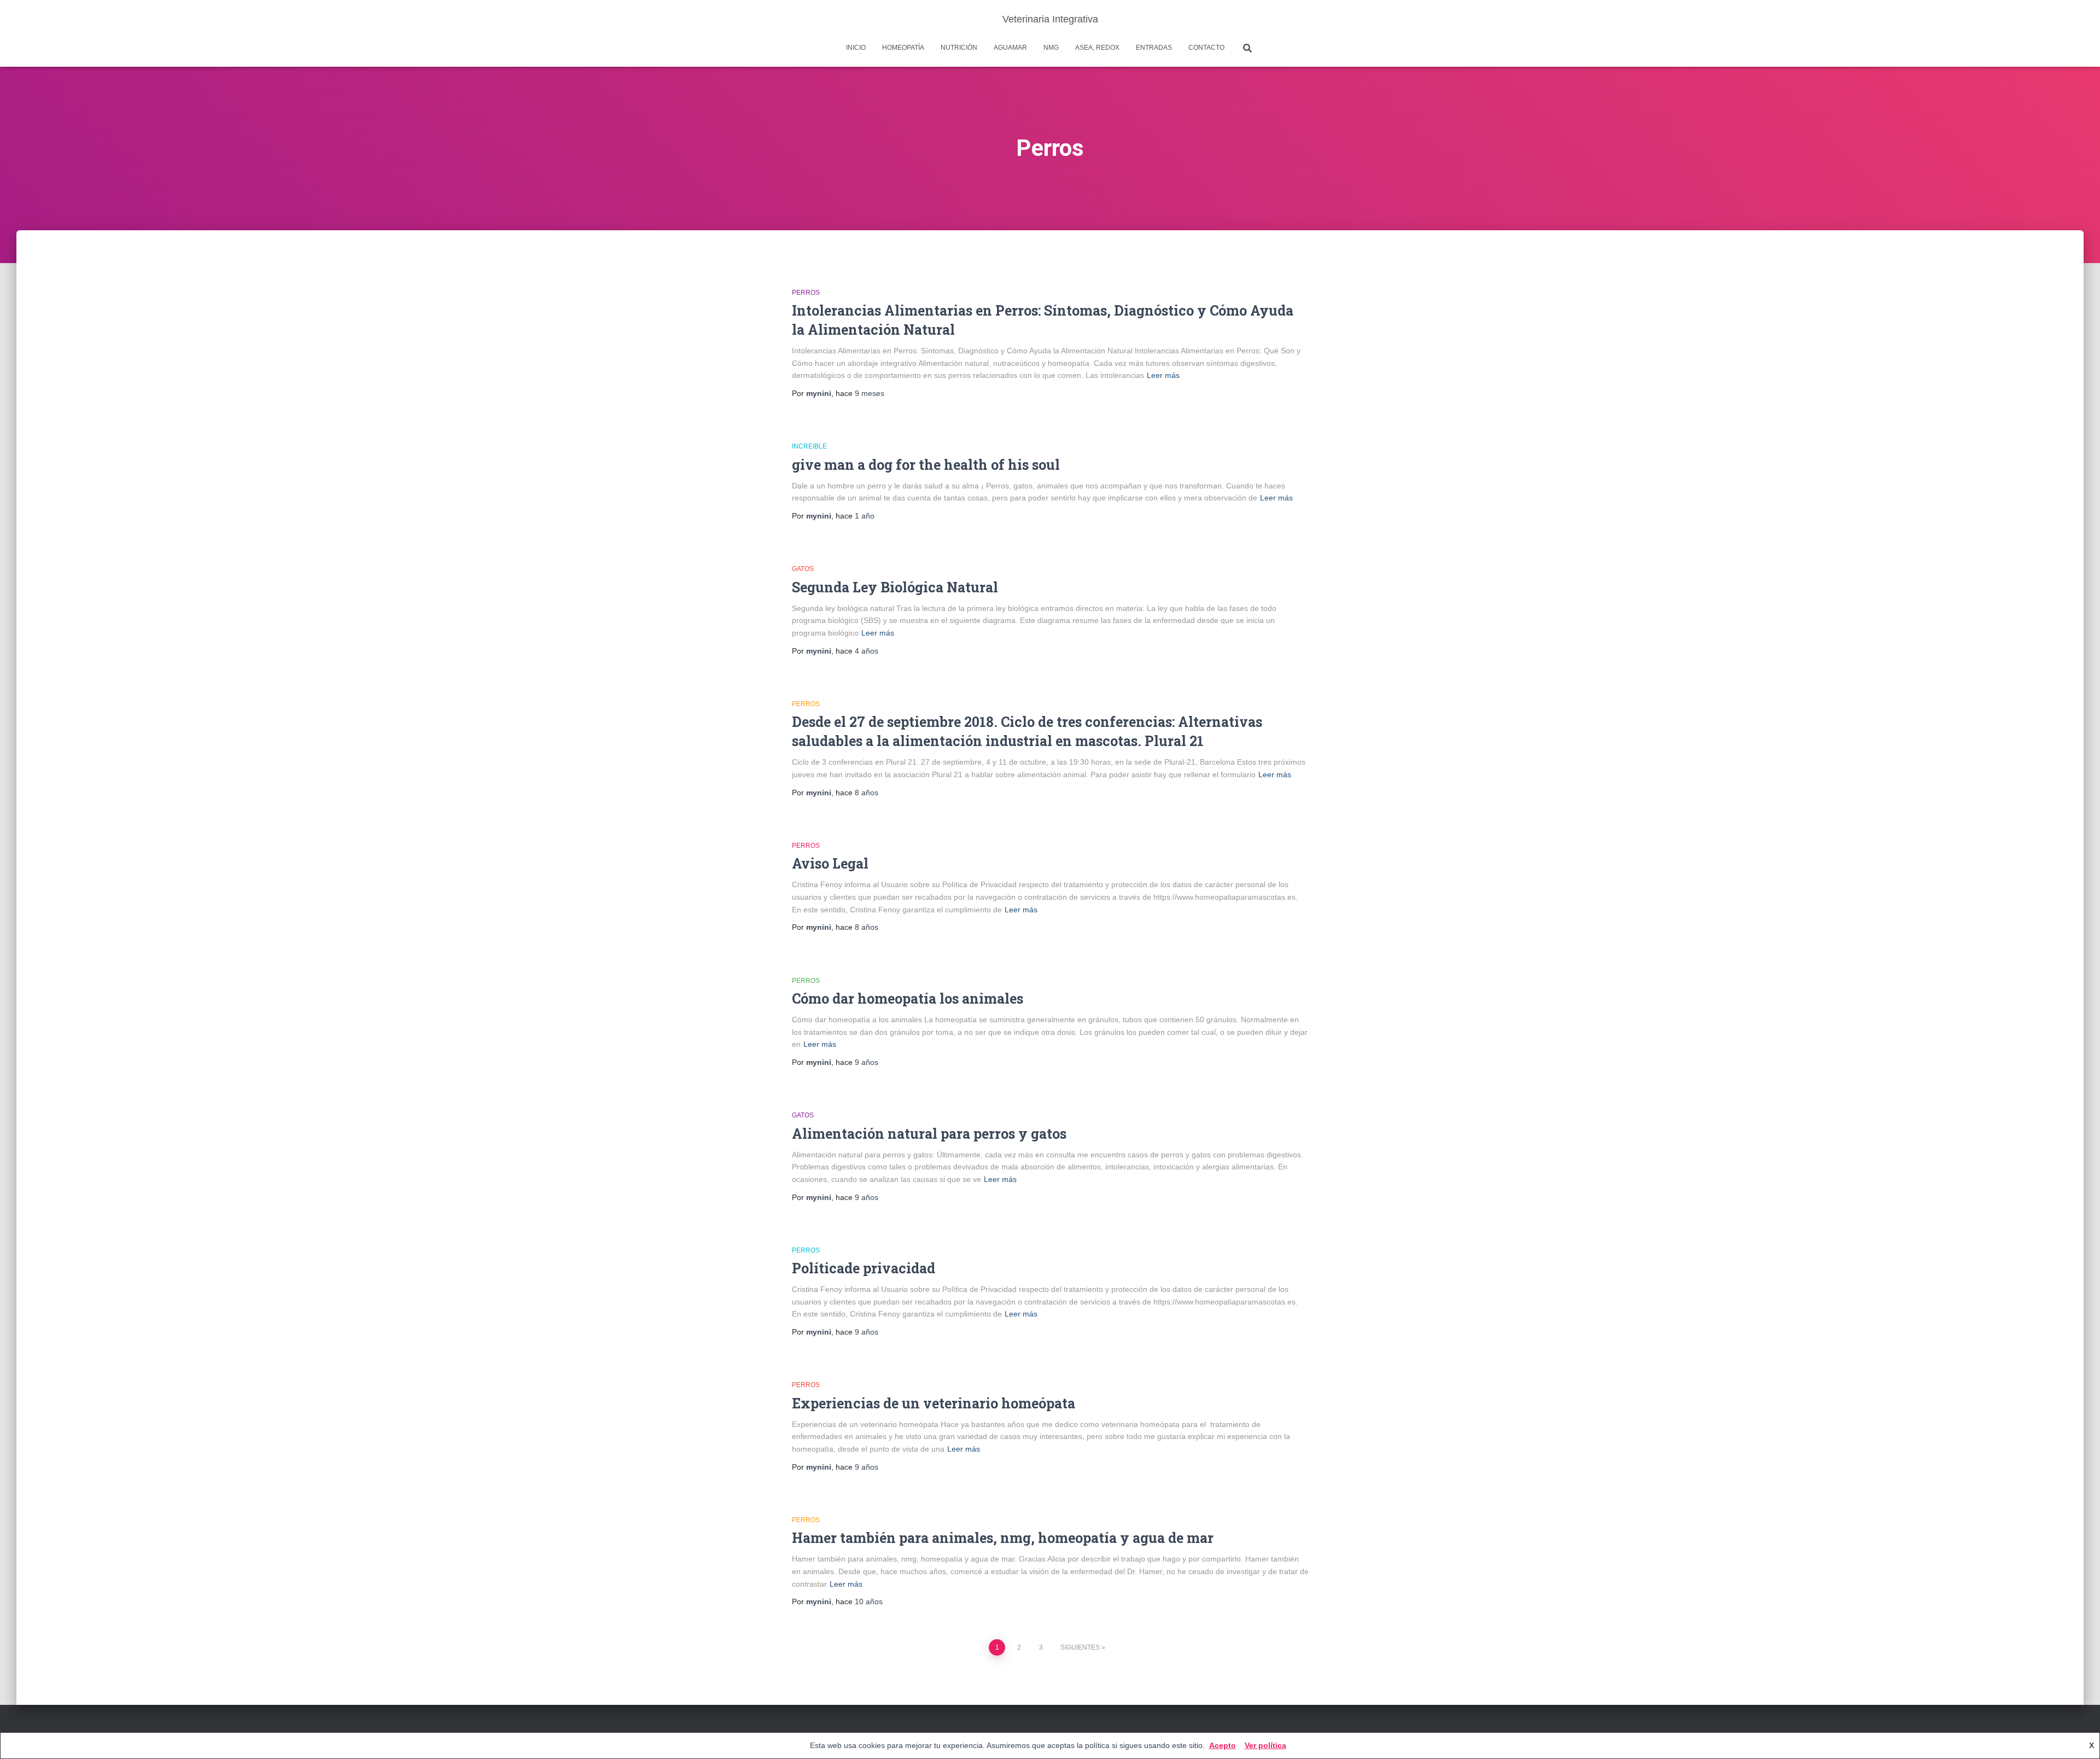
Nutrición (959, 48)
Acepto (1223, 1745)
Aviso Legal (830, 863)
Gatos (803, 569)
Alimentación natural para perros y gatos (929, 1134)
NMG (1051, 48)
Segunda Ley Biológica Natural (895, 587)
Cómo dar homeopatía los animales (908, 998)
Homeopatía (903, 48)
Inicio (856, 48)
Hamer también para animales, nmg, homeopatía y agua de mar (1003, 1538)
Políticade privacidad (864, 1268)
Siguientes (1080, 1647)
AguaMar (1010, 48)
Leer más (1163, 375)
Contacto (1206, 48)
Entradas (1154, 48)
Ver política (1265, 1745)
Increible (809, 446)
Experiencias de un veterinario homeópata (934, 1403)
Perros (806, 293)
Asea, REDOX (1097, 48)
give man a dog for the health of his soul (926, 465)
